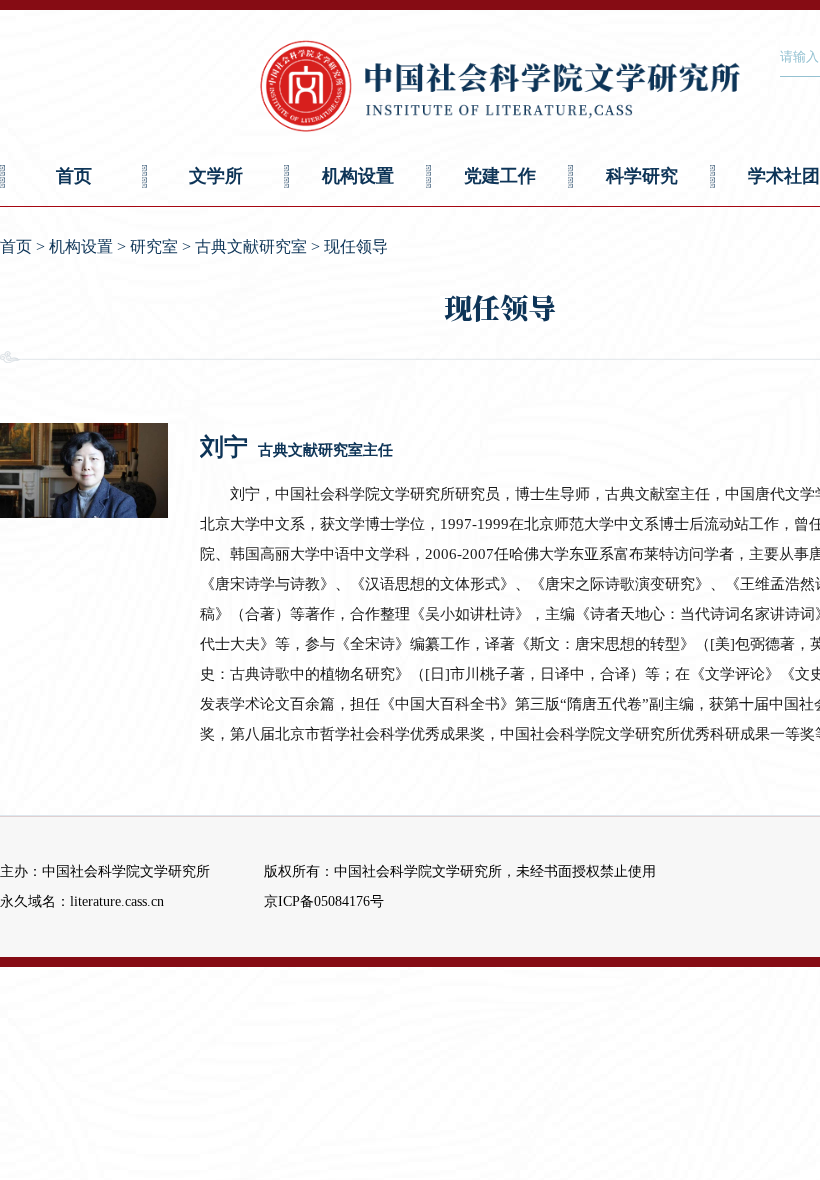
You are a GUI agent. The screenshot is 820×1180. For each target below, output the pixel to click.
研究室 (154, 246)
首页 (74, 176)
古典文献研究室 (251, 246)
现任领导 (356, 246)
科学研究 (642, 176)
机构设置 (358, 176)
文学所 (216, 176)
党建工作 (500, 176)
